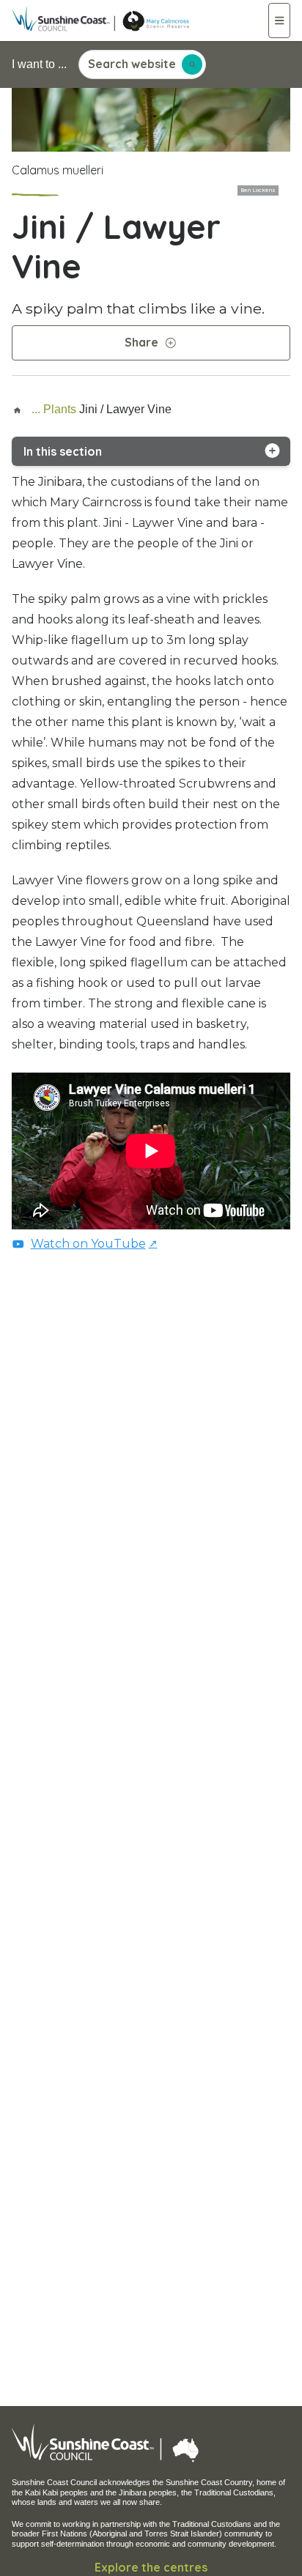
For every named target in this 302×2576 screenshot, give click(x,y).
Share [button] (141, 342)
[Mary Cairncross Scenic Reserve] (20, 409)
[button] (280, 21)
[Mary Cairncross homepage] (140, 21)
